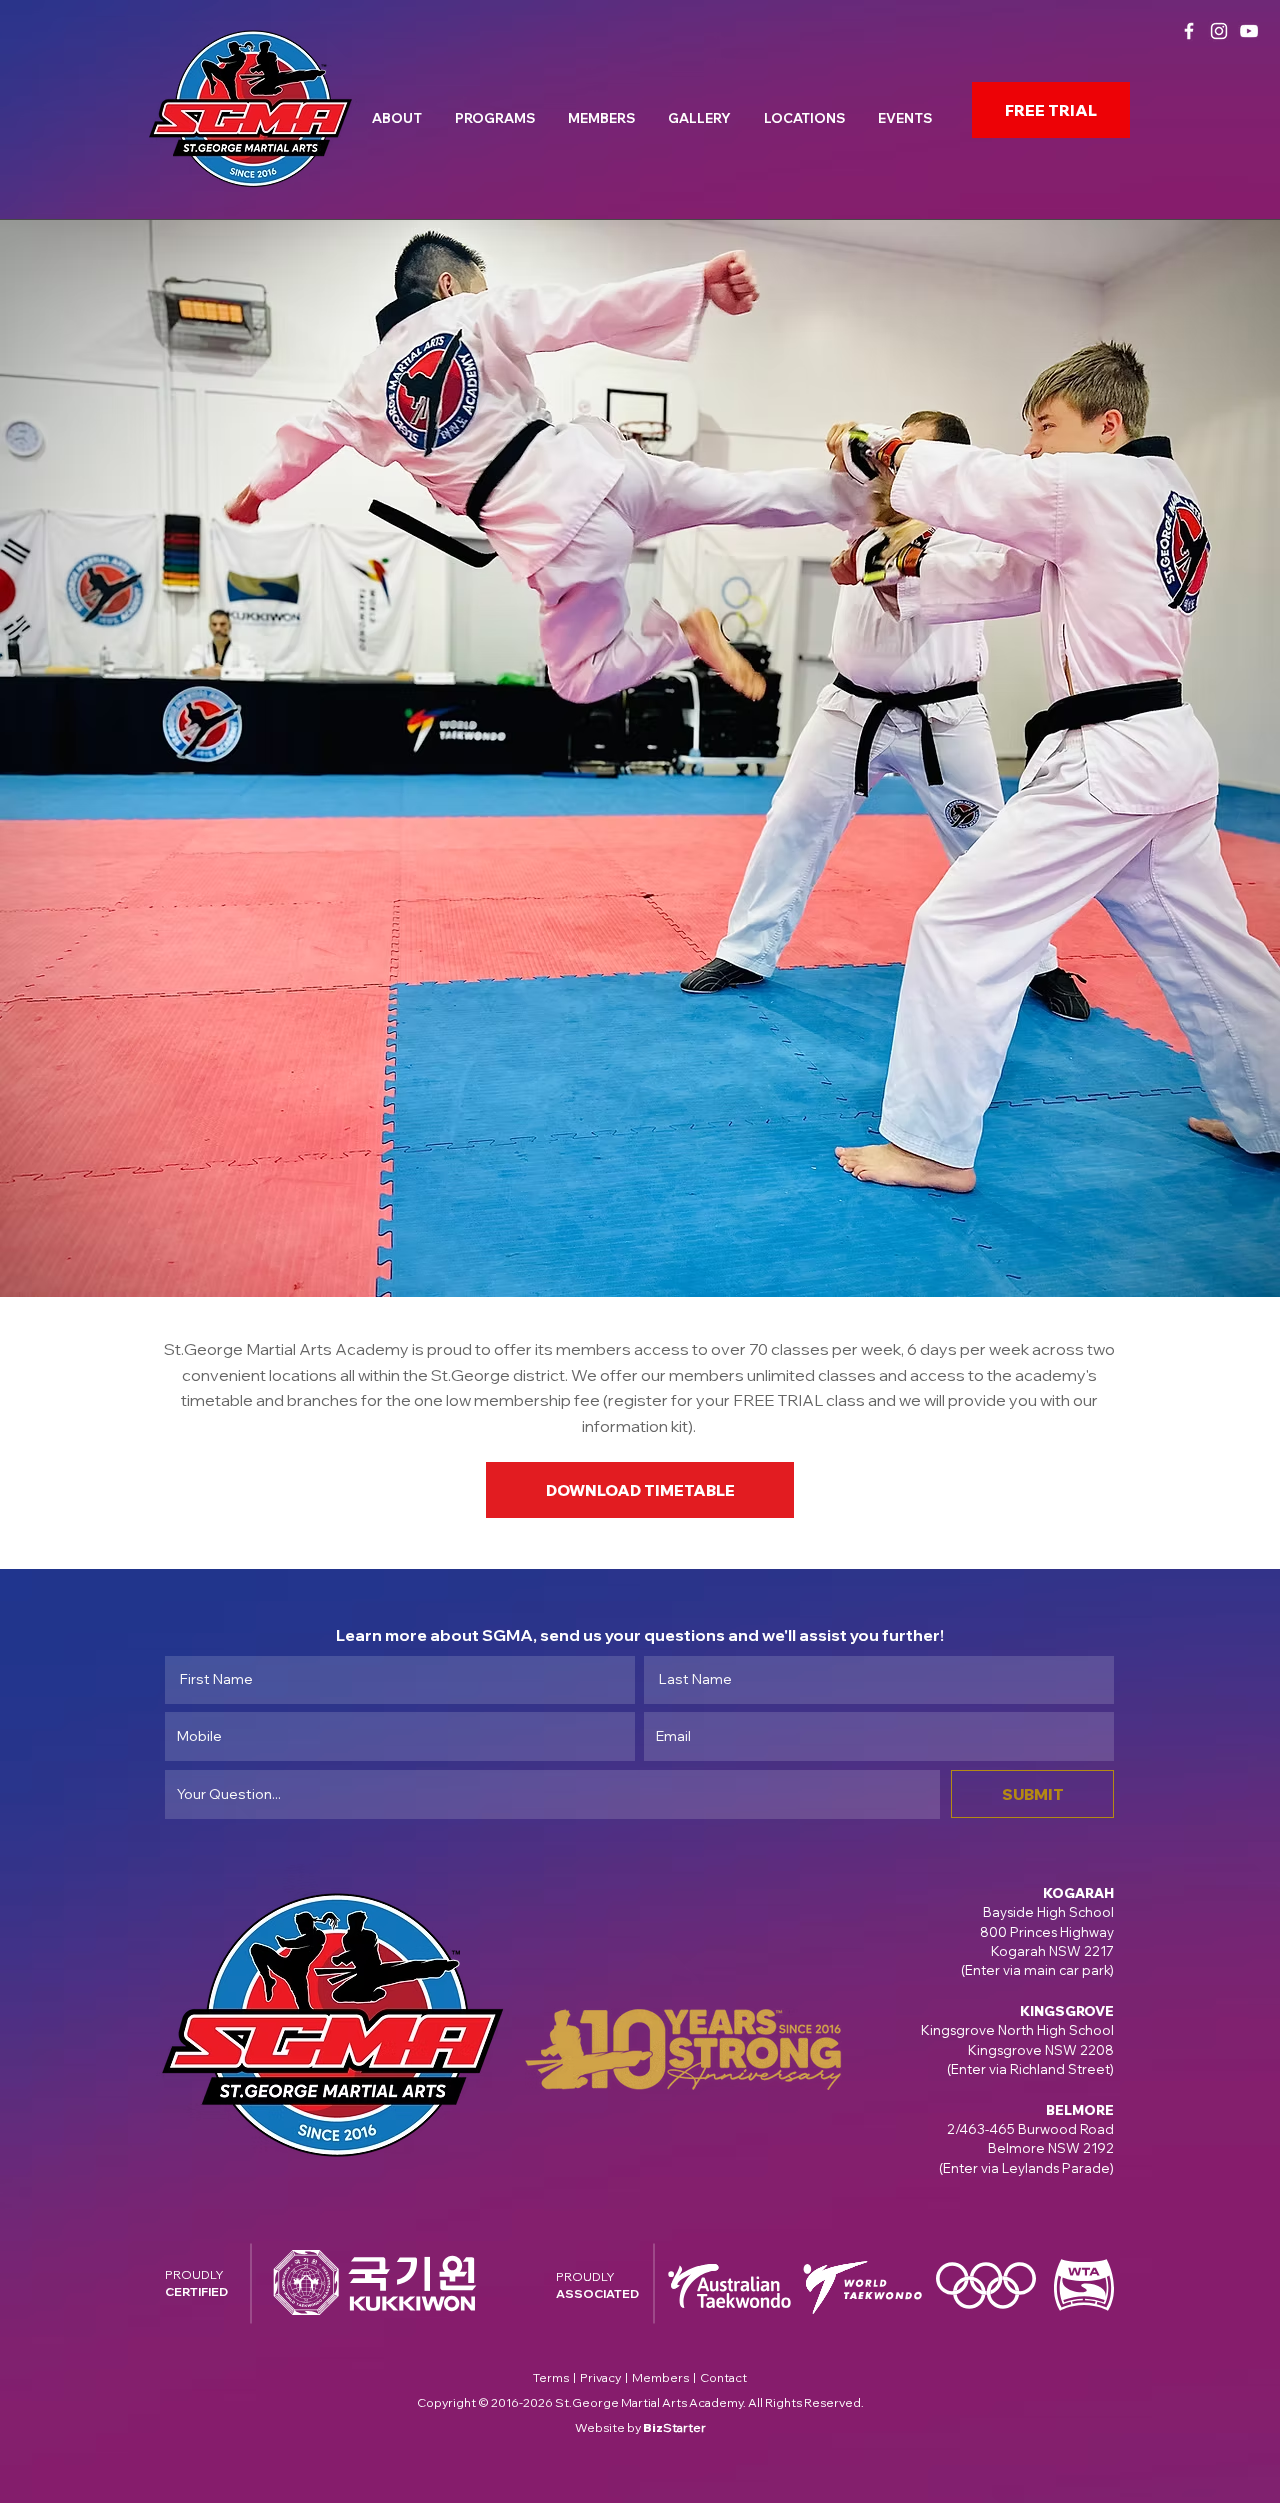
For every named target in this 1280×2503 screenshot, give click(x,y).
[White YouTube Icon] (1249, 31)
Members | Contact (689, 2377)
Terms (551, 2377)
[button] (400, 109)
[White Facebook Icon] (1189, 31)
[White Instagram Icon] (1219, 31)
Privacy (600, 2377)
